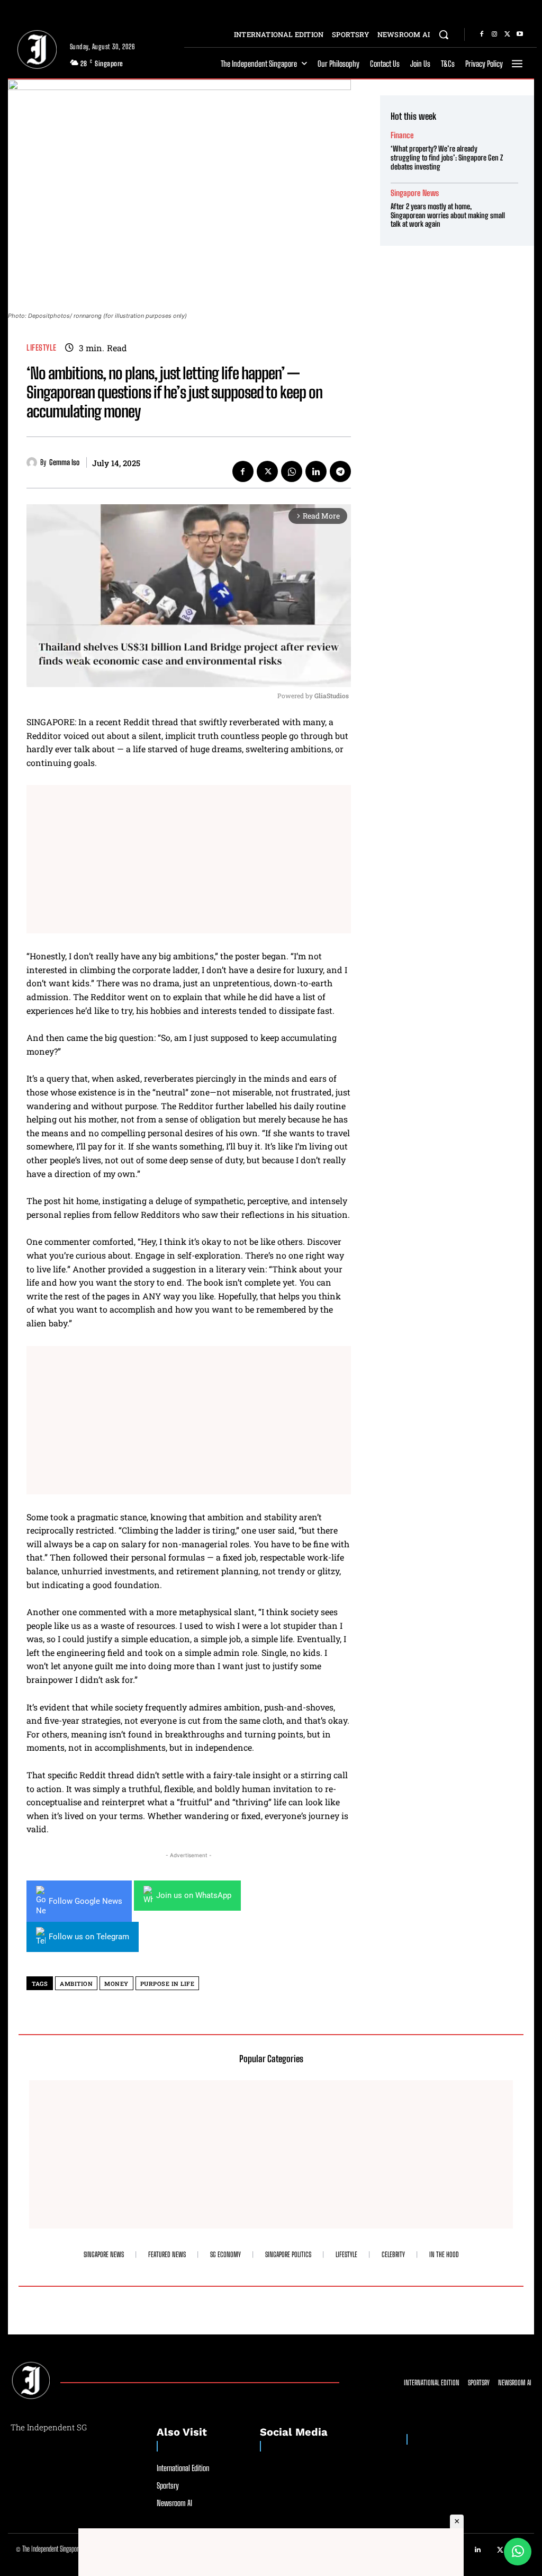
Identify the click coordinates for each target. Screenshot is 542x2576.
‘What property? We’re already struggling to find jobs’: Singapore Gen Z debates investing (447, 158)
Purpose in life (168, 1984)
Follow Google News (85, 1901)
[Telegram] (340, 471)
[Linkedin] (316, 471)
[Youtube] (520, 34)
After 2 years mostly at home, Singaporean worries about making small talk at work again (448, 215)
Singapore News (415, 193)
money (116, 1984)
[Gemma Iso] (33, 462)
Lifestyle (42, 348)
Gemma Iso (64, 462)
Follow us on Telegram (89, 1937)
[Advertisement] (189, 859)
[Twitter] (507, 34)
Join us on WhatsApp (194, 1895)
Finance (402, 135)
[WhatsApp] (292, 471)
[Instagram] (494, 34)
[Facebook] (482, 34)
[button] (444, 34)
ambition (76, 1984)
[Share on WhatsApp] (518, 2552)
